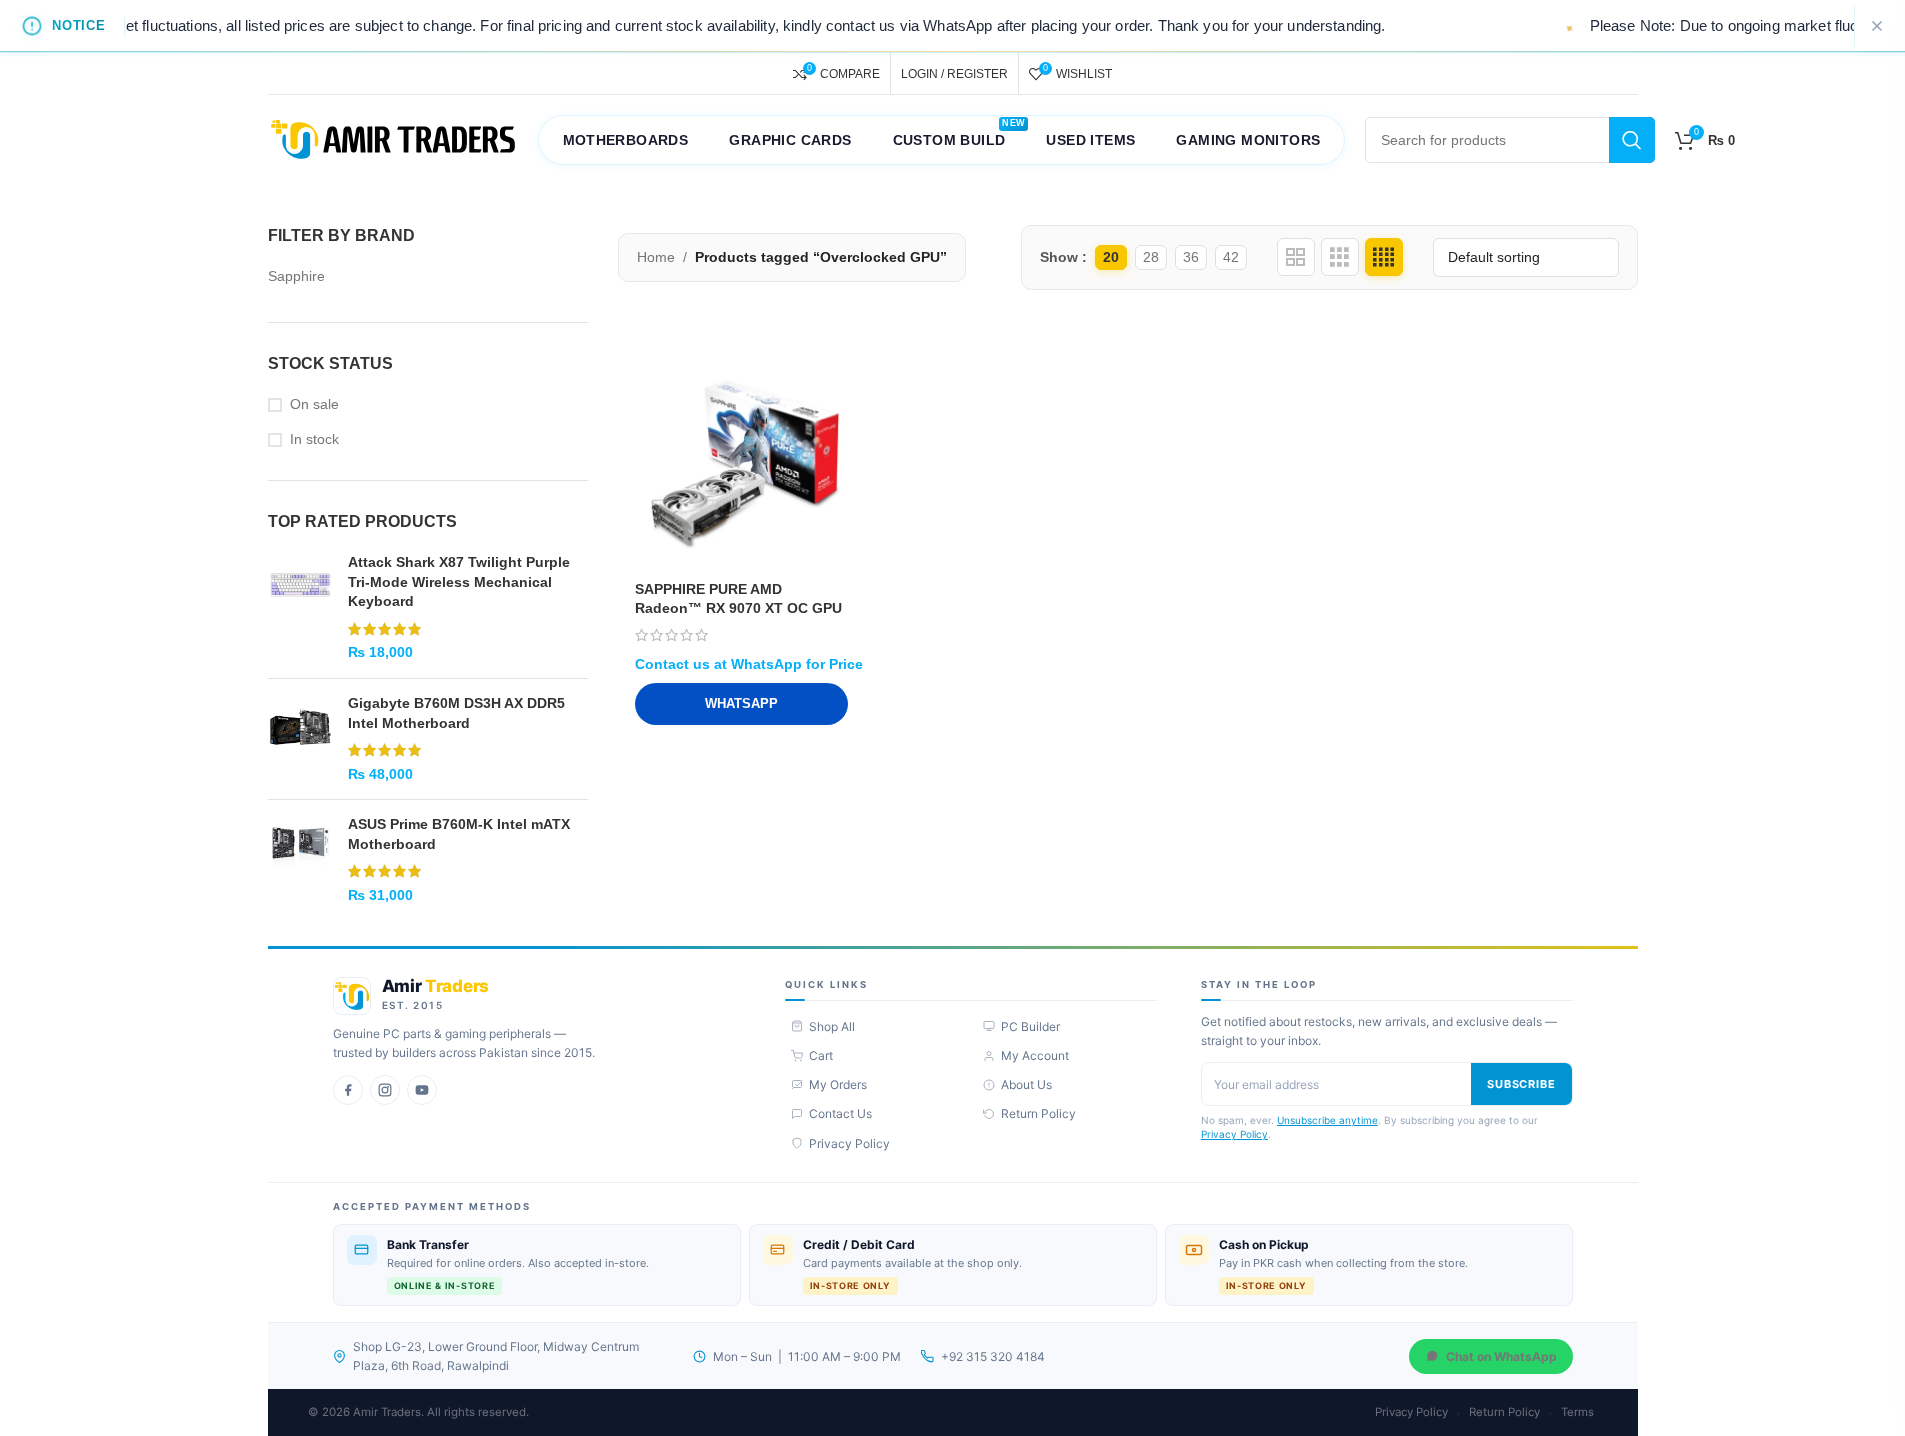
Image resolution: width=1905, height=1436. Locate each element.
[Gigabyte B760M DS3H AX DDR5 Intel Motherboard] (300, 739)
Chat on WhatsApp (1501, 1356)
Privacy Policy (849, 1143)
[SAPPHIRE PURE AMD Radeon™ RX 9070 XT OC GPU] (742, 464)
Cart (821, 1055)
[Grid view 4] (1384, 257)
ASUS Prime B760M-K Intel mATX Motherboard (459, 834)
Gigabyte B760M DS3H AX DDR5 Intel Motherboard (456, 713)
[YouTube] (422, 1090)
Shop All (832, 1026)
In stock (314, 439)
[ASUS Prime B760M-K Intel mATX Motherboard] (300, 860)
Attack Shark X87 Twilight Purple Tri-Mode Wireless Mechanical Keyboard (459, 581)
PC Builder (1030, 1026)
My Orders (838, 1084)
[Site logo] (393, 139)
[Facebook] (348, 1090)
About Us (1026, 1084)
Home (656, 257)
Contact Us (840, 1113)
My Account (1035, 1055)
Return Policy (1038, 1113)
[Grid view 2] (1296, 257)
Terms (1577, 1412)
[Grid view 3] (1340, 257)
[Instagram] (385, 1090)
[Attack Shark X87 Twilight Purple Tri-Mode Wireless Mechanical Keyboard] (300, 608)
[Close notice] (1877, 26)
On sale (314, 404)
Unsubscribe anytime (1327, 1120)
